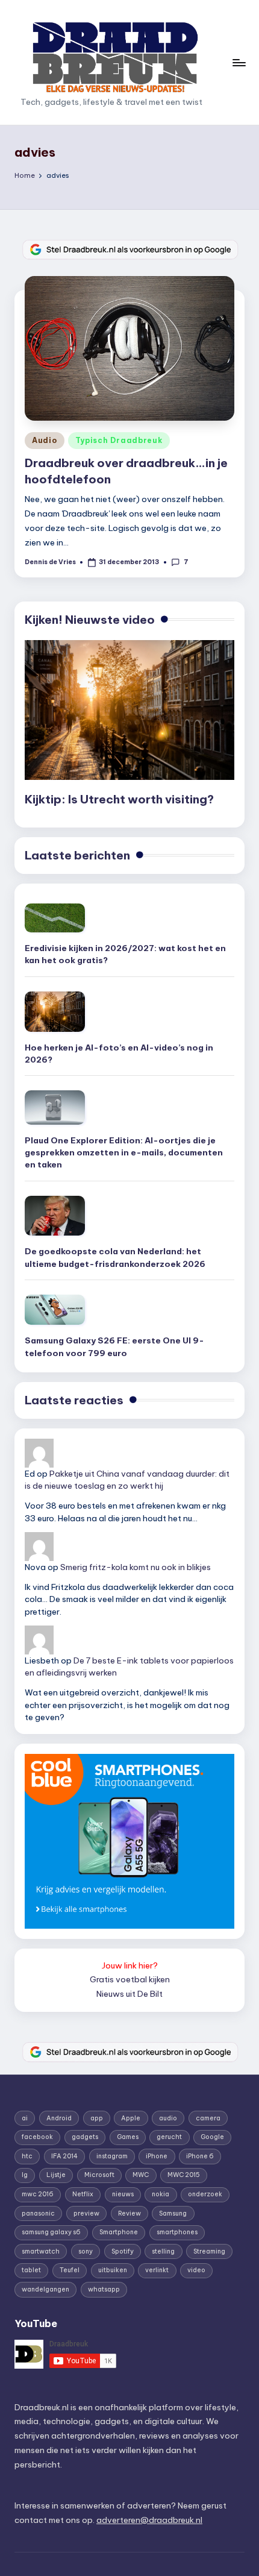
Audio (45, 440)
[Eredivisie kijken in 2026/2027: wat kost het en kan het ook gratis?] (55, 918)
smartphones (177, 2232)
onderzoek (205, 2194)
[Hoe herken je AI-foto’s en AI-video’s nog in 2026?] (55, 1012)
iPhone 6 (200, 2156)
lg (25, 2175)
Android (59, 2118)
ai (25, 2118)
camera (208, 2118)
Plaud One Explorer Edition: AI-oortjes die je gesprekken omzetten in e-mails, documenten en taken (124, 1153)
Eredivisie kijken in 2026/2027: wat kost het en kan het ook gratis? (125, 954)
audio (168, 2118)
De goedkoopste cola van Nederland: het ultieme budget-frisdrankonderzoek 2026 (115, 1257)
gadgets (85, 2137)
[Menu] (239, 62)
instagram (112, 2156)
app (97, 2118)
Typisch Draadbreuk (119, 440)
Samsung (173, 2213)
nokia (161, 2194)
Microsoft (99, 2175)
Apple (131, 2118)
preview (86, 2213)
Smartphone (119, 2232)
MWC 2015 (184, 2175)
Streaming (209, 2251)
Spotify (123, 2251)
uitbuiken (113, 2270)
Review (129, 2213)
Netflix (83, 2194)
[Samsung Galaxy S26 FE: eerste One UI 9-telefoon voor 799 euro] (55, 1310)
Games (128, 2137)
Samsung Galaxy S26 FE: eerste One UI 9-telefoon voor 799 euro (114, 1346)
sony (86, 2251)
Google (212, 2137)
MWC (141, 2175)
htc (27, 2156)
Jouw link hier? (130, 1965)
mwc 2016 (38, 2194)
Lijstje (56, 2175)
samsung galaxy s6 (51, 2232)
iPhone (157, 2156)
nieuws (123, 2194)
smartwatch (41, 2251)
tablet (31, 2270)
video (196, 2270)
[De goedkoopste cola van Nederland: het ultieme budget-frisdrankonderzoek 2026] (55, 1216)
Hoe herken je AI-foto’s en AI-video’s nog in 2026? (119, 1054)
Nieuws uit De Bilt (129, 1994)
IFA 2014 (64, 2156)
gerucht (169, 2137)
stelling (163, 2251)
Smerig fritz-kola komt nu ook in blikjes (136, 1567)
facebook (37, 2137)
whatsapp (104, 2289)
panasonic (38, 2213)
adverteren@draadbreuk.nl (149, 2520)
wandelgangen (45, 2289)
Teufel (70, 2270)
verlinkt (157, 2270)
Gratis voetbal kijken (130, 1979)
